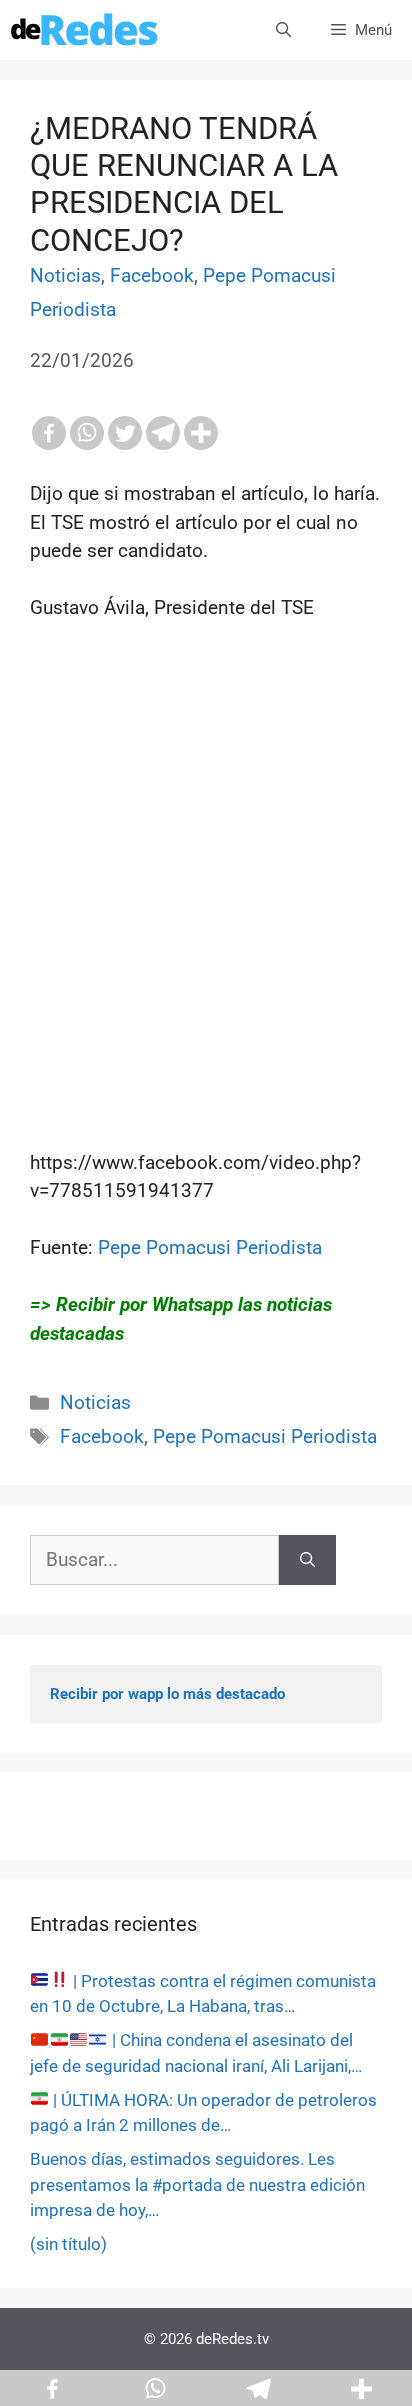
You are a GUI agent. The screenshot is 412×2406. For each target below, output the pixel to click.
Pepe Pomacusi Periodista (210, 1247)
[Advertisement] (206, 914)
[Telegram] (163, 433)
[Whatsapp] (87, 433)
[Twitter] (125, 433)
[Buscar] (307, 1560)
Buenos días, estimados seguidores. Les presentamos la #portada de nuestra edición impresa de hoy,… (197, 2184)
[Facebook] (49, 433)
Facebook (152, 275)
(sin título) (68, 2244)
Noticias (65, 275)
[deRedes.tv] (85, 30)
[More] (201, 433)
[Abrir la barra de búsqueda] (283, 30)
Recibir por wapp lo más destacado (167, 1694)
